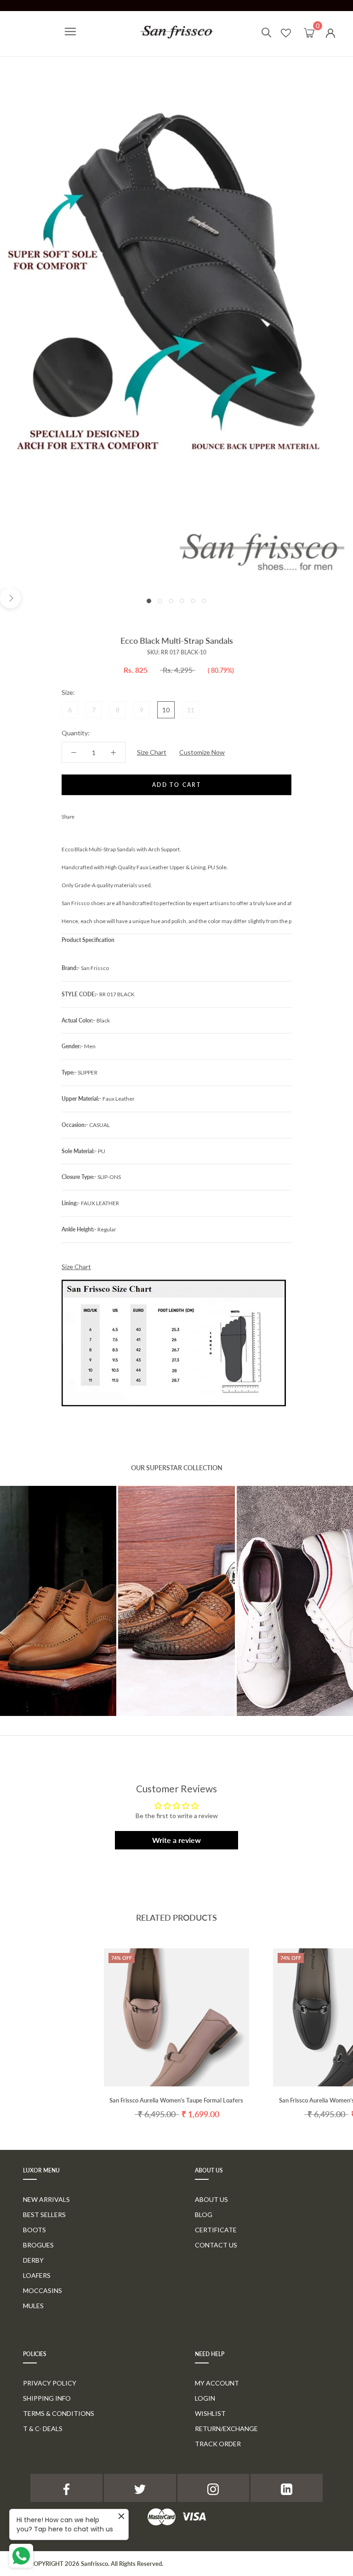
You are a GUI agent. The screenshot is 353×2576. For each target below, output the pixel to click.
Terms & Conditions (59, 2413)
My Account (217, 2383)
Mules (33, 2306)
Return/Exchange (226, 2429)
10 (166, 710)
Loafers (37, 2275)
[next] (10, 598)
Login (205, 2398)
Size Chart (152, 752)
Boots (34, 2230)
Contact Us (216, 2245)
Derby (33, 2260)
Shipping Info (47, 2398)
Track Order (218, 2444)
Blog (204, 2215)
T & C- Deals (43, 2429)
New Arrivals (46, 2199)
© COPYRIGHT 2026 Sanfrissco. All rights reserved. (93, 2564)
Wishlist (210, 2413)
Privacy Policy (50, 2383)
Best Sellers (44, 2215)
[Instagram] (214, 2488)
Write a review (176, 1840)
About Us (211, 2199)
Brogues (38, 2245)
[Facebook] (83, 814)
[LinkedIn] (287, 2488)
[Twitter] (95, 814)
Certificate (216, 2230)
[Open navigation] (70, 32)
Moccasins (43, 2290)
